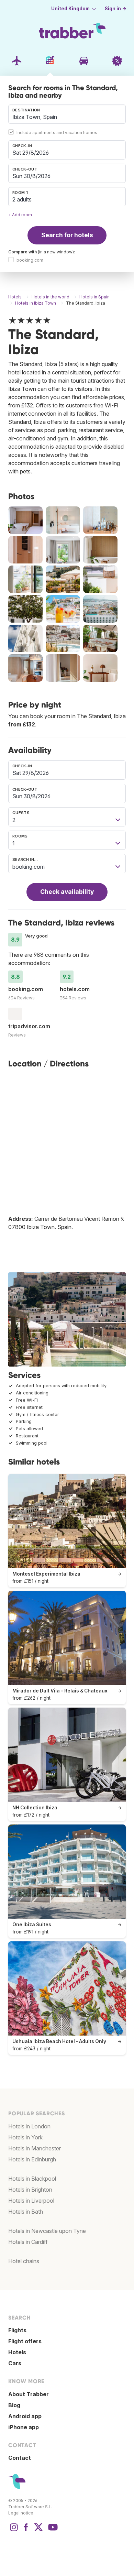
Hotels (17, 2352)
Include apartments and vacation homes (57, 133)
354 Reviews (73, 998)
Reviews (17, 1035)
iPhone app (24, 2427)
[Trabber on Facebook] (26, 2531)
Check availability (67, 892)
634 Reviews (21, 998)
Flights (17, 2330)
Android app (25, 2416)
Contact (20, 2458)
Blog (14, 2405)
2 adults (22, 199)
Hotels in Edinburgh (32, 2159)
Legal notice (21, 2513)
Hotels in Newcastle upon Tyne (47, 2231)
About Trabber (29, 2394)
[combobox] (67, 114)
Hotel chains (24, 2261)
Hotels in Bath (26, 2212)
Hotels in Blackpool (32, 2179)
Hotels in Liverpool (31, 2201)
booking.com (30, 260)
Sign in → (116, 9)
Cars (15, 2363)
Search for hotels (67, 235)
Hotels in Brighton (30, 2190)
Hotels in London (29, 2126)
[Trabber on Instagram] (14, 2531)
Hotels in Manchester (35, 2148)
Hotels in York (25, 2137)
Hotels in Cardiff (28, 2242)
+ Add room (20, 215)
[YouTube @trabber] (52, 2531)
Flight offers (25, 2341)
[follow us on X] (38, 2531)
